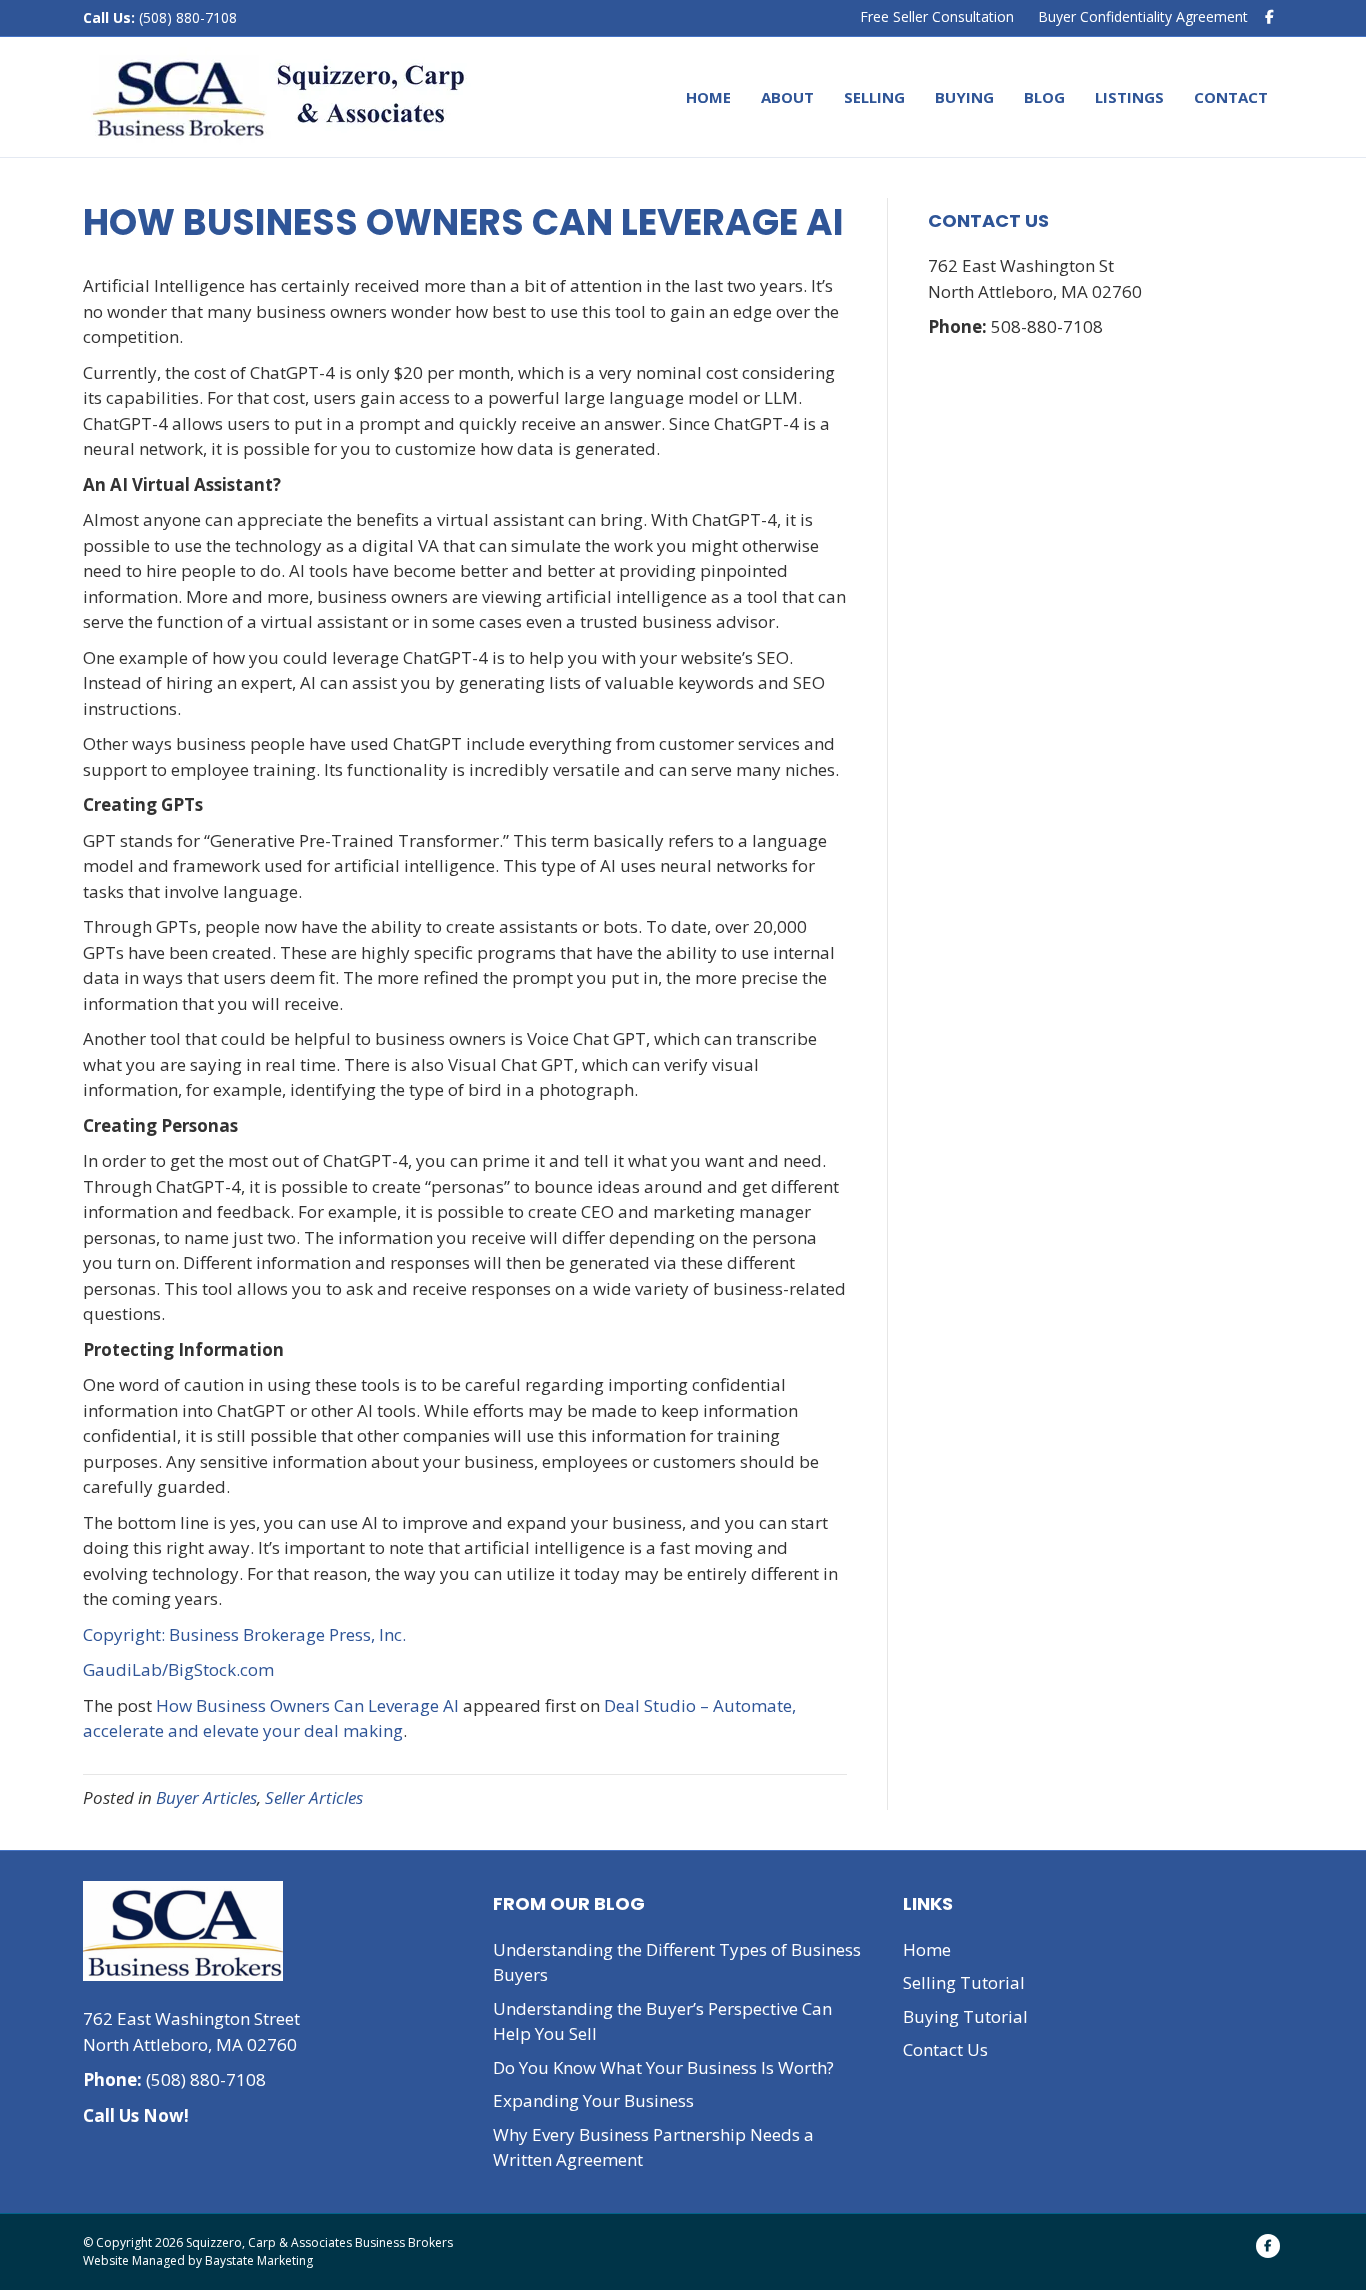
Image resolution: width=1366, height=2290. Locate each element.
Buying (964, 97)
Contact (1231, 97)
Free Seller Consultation (937, 16)
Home (708, 97)
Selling (874, 97)
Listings (1129, 97)
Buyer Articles (206, 1797)
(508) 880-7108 (186, 17)
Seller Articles (314, 1797)
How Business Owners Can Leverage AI (307, 1705)
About (787, 97)
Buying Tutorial (965, 2016)
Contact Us (945, 2049)
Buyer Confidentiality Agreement (1143, 16)
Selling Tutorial (964, 1982)
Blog (1044, 97)
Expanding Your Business (593, 2100)
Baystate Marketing (259, 2260)
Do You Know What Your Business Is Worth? (663, 2067)
